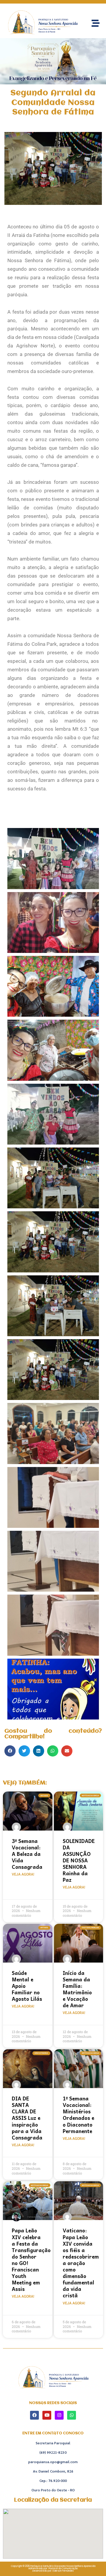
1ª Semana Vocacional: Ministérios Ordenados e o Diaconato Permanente (78, 2115)
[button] (10, 1751)
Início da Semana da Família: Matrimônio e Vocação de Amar (77, 1989)
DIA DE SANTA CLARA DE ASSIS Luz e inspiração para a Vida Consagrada (27, 2118)
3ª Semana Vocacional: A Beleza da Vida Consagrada (27, 1854)
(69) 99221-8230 (53, 2452)
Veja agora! (23, 1874)
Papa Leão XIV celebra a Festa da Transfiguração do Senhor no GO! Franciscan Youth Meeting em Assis (31, 2260)
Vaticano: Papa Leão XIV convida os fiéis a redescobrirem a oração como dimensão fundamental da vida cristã (81, 2263)
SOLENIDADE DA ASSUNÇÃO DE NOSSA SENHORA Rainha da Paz (79, 1860)
